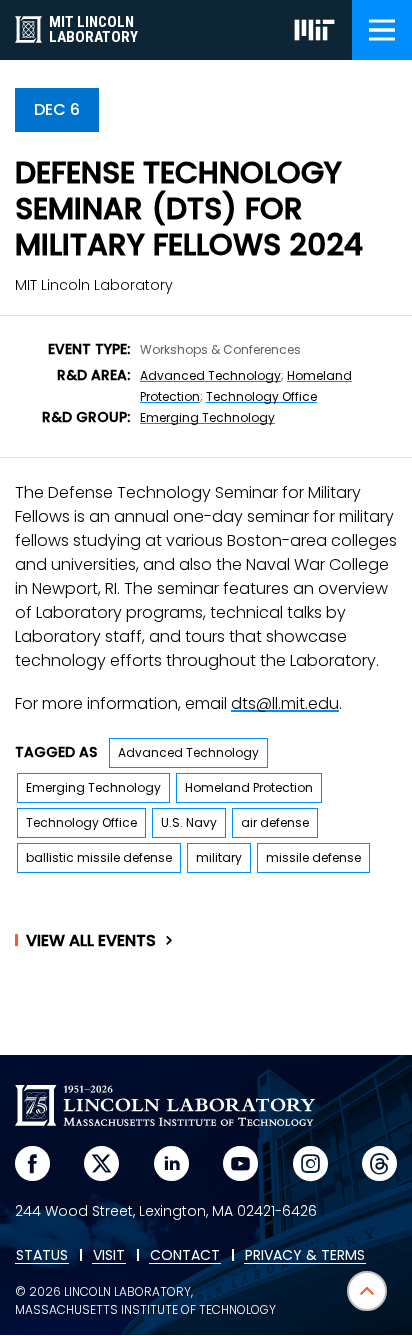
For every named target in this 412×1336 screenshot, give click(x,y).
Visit (109, 1256)
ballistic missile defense (99, 857)
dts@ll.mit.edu (285, 703)
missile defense (313, 857)
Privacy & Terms (305, 1256)
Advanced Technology (210, 375)
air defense (275, 822)
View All (91, 941)
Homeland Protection (249, 787)
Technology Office (261, 396)
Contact (185, 1256)
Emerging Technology (207, 417)
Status (42, 1256)
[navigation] (382, 30)
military (219, 857)
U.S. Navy (189, 822)
